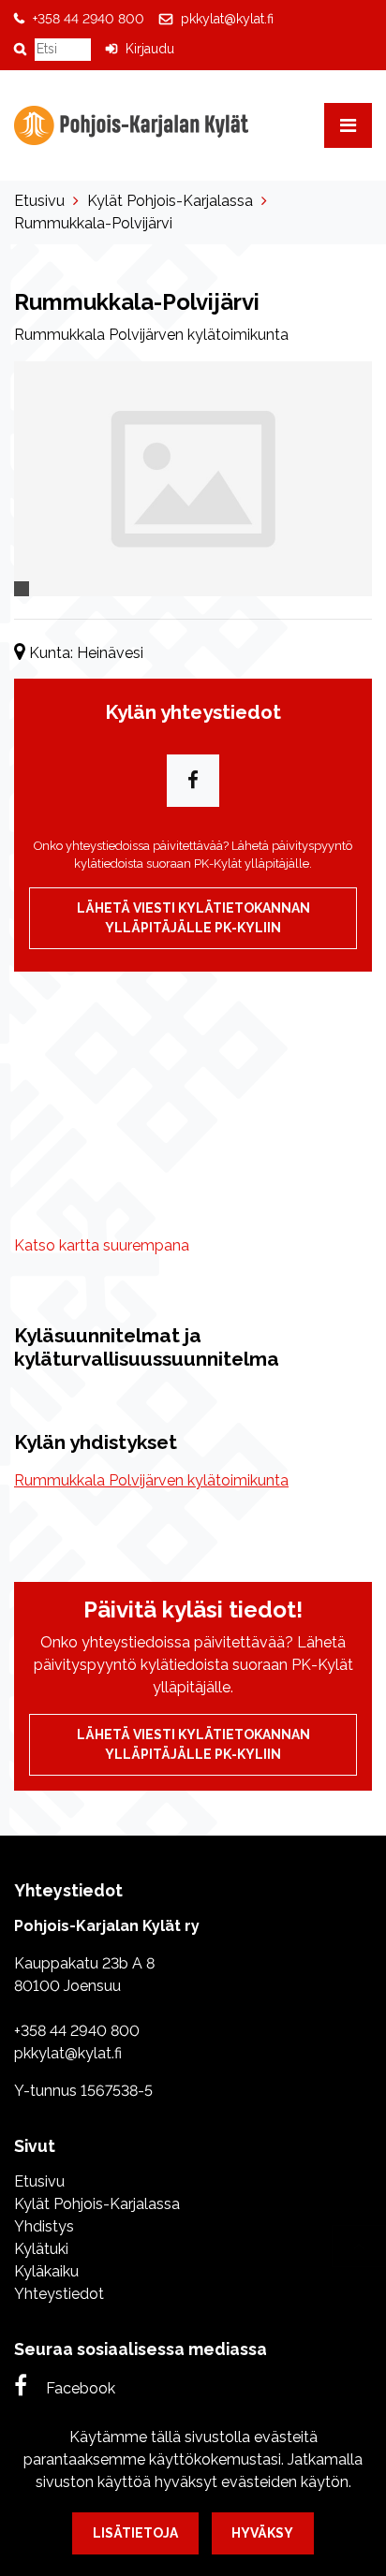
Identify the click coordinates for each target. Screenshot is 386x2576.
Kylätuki (41, 2249)
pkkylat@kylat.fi (227, 19)
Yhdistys (44, 2226)
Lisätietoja (135, 2533)
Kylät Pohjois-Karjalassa (170, 201)
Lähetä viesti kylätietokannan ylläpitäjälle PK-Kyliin (193, 918)
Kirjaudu (150, 49)
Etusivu (39, 201)
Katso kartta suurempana (102, 1245)
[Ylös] (359, 2246)
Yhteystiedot (59, 2294)
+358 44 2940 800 (89, 19)
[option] (193, 479)
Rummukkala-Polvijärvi (93, 223)
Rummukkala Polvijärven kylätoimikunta (151, 1480)
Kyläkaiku (46, 2271)
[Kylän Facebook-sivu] (193, 781)
